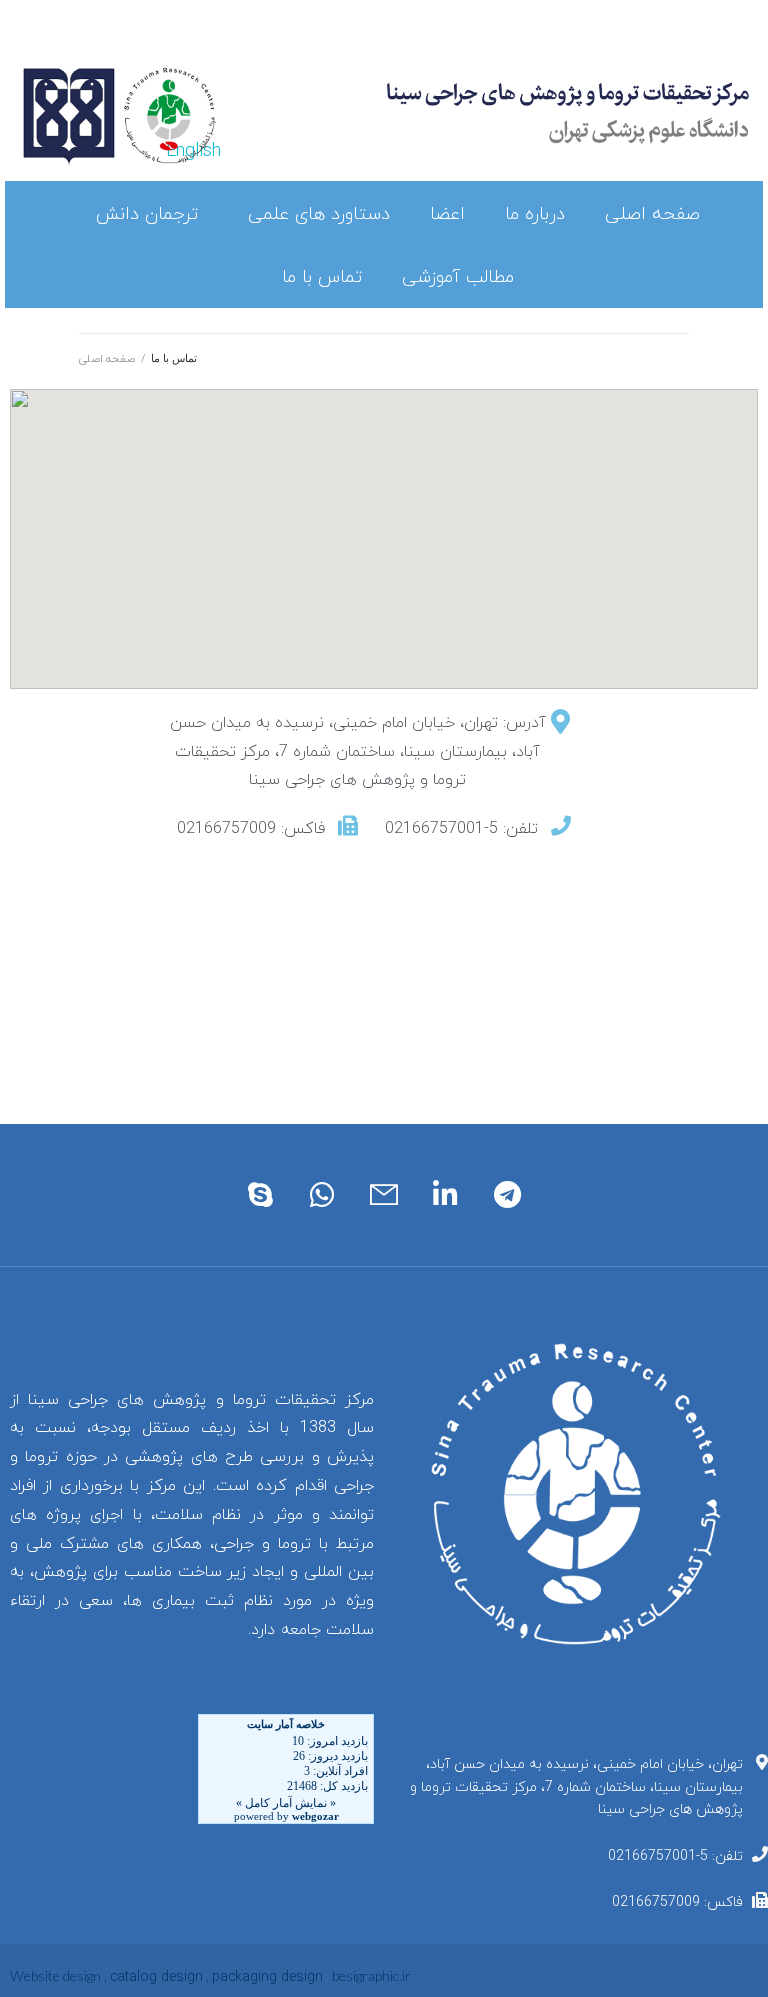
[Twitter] (439, 43)
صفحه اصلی (107, 359)
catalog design (156, 1977)
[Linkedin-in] (457, 43)
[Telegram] (507, 1195)
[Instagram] (403, 43)
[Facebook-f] (421, 43)
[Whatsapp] (323, 1195)
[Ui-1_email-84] (384, 1195)
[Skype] (261, 1195)
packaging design (267, 1977)
